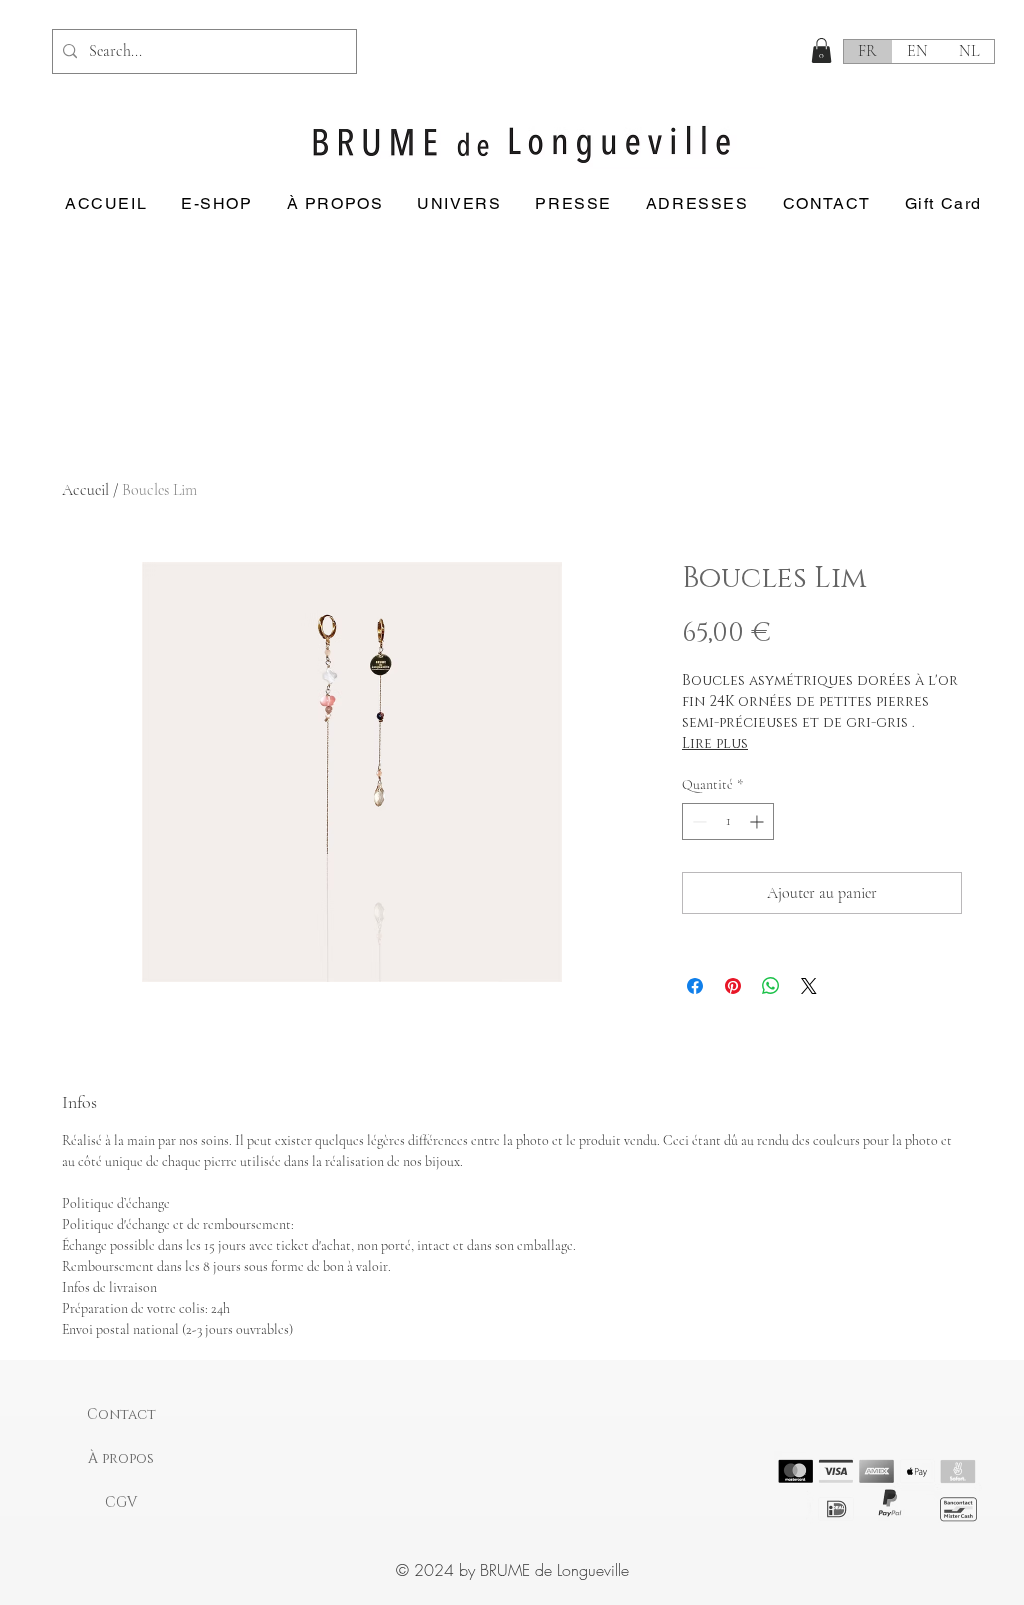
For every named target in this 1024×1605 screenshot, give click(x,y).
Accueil (85, 490)
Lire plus (715, 743)
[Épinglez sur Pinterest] (733, 986)
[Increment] (758, 821)
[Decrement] (697, 821)
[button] (821, 50)
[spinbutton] (728, 821)
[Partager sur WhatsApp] (771, 986)
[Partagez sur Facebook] (695, 986)
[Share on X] (809, 986)
